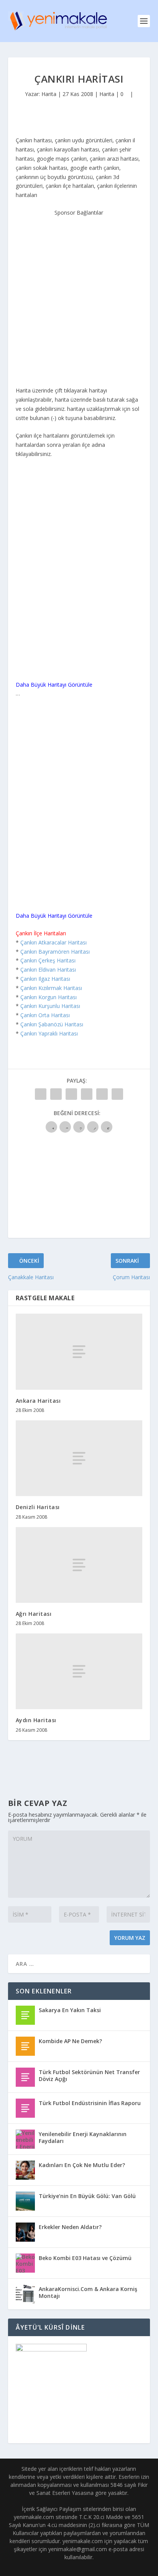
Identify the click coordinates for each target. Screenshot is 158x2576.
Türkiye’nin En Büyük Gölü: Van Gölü (87, 2196)
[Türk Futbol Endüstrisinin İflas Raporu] (25, 2108)
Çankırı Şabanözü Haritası (52, 1024)
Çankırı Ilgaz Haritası (45, 979)
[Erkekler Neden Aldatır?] (25, 2232)
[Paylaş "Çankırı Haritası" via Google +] (71, 1094)
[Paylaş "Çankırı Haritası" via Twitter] (56, 1094)
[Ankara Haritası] (79, 1352)
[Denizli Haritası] (79, 1458)
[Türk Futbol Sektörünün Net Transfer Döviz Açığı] (25, 2077)
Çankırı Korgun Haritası (49, 997)
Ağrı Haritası (34, 1614)
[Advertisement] (79, 296)
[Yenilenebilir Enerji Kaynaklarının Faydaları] (25, 2139)
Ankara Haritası (38, 1401)
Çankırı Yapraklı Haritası (49, 1033)
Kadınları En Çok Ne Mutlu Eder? (82, 2165)
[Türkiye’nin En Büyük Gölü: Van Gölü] (25, 2201)
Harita (49, 94)
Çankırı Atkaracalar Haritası (53, 942)
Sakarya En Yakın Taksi (70, 2010)
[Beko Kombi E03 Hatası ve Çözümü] (25, 2263)
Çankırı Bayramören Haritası (55, 952)
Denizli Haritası (38, 1507)
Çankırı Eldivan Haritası (48, 970)
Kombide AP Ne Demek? (70, 2041)
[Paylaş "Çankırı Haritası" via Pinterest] (102, 1094)
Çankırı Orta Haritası (45, 1015)
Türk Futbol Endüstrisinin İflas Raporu (90, 2103)
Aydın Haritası (36, 1720)
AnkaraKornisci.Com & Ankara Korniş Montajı (88, 2292)
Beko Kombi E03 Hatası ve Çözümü (85, 2258)
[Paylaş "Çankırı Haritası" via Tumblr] (87, 1094)
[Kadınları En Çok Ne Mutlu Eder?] (25, 2170)
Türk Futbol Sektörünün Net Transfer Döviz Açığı (89, 2075)
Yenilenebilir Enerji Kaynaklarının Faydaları (83, 2137)
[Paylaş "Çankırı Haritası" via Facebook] (41, 1094)
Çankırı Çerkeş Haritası (48, 960)
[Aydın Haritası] (79, 1671)
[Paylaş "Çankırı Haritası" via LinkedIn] (117, 1094)
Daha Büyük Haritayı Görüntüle (54, 685)
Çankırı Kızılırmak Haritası (51, 988)
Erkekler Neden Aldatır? (70, 2227)
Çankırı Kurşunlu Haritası (50, 1006)
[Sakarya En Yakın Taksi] (25, 2015)
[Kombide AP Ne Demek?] (25, 2046)
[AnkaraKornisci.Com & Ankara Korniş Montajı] (25, 2294)
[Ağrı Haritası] (79, 1565)
